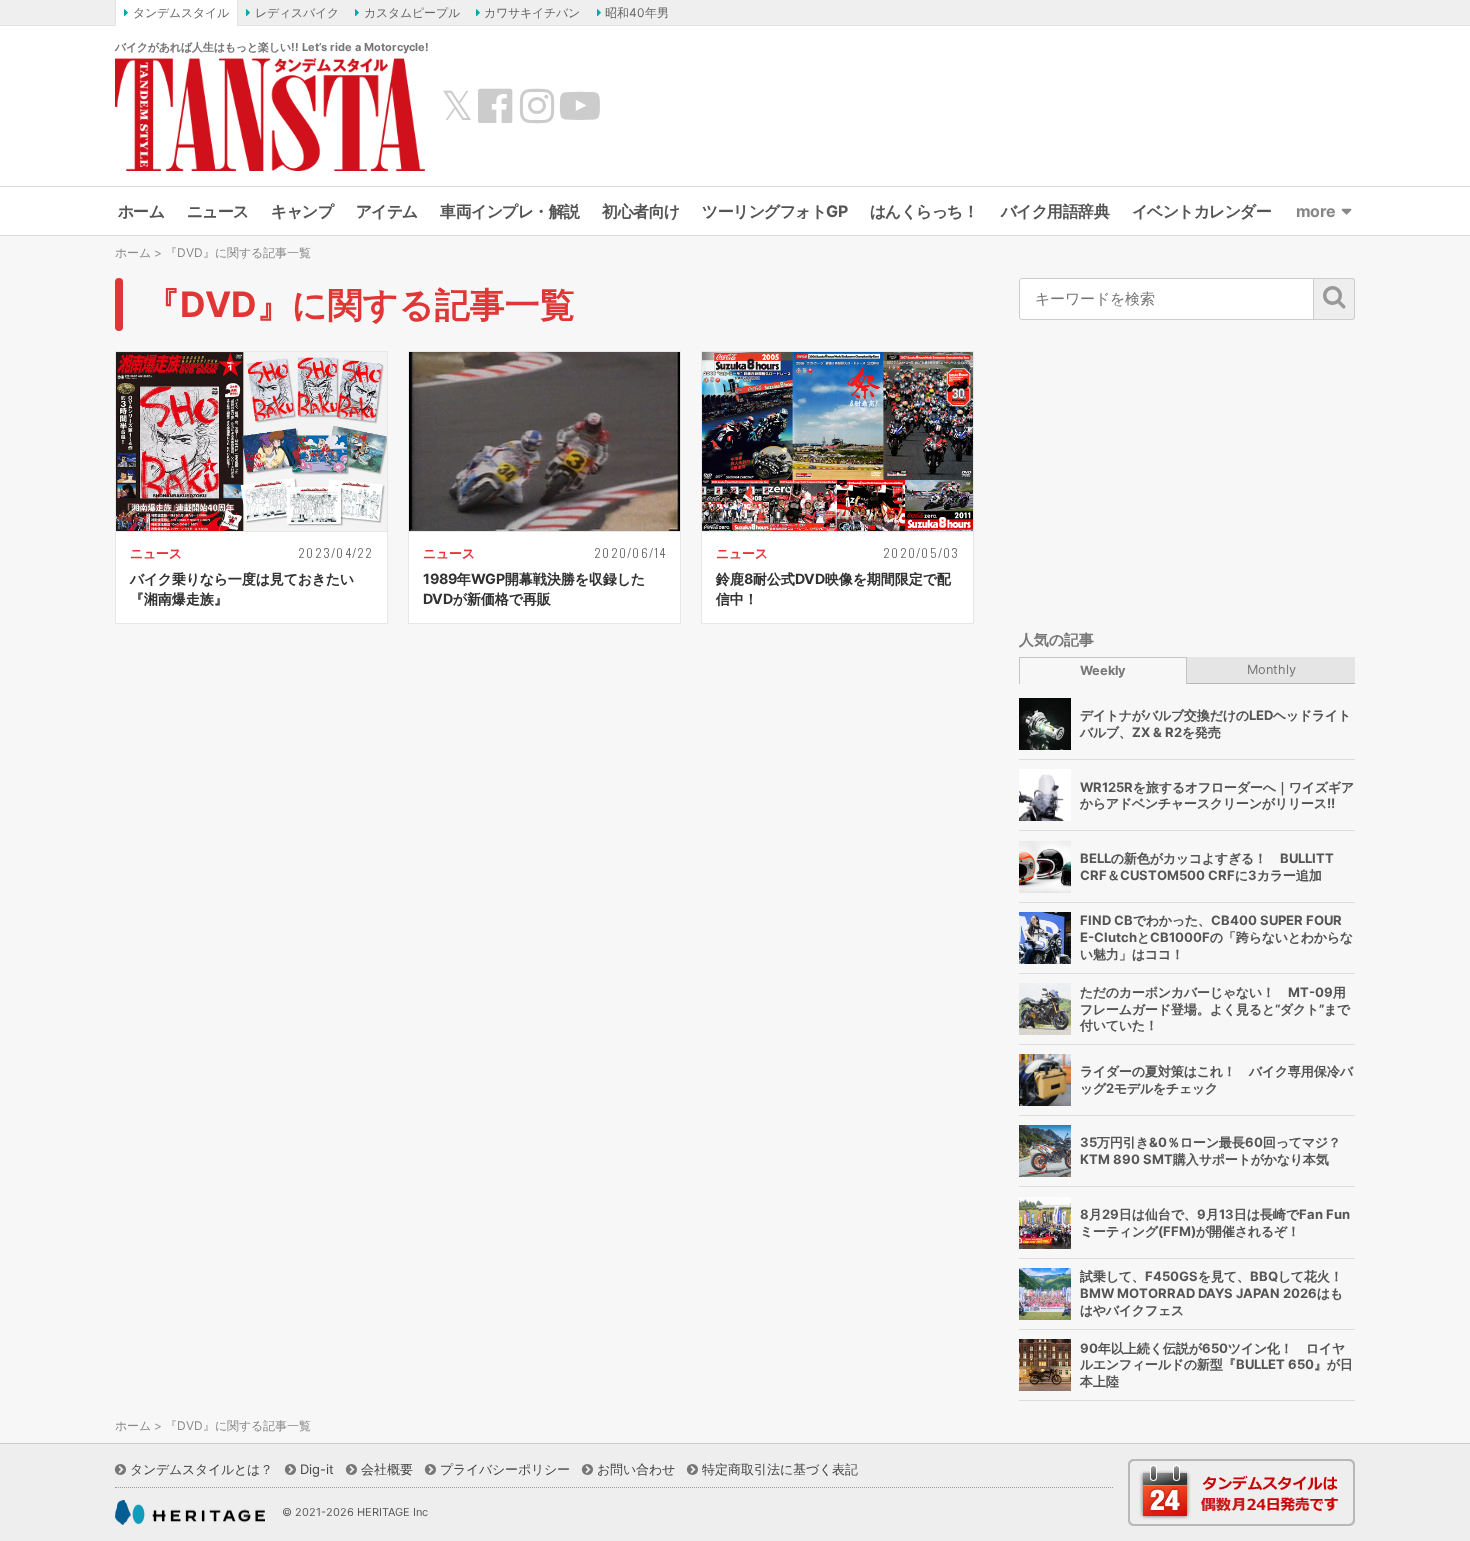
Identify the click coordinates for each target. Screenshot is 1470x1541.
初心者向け (641, 211)
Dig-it (317, 1469)
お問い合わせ (636, 1469)
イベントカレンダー (1202, 211)
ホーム (141, 211)
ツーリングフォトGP (774, 211)
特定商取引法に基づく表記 (780, 1469)
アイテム (387, 211)
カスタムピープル (412, 12)
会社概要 (387, 1469)
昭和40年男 (637, 12)
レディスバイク (297, 12)
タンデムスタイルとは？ (201, 1469)
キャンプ (302, 211)
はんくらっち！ (924, 211)
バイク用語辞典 (1055, 211)
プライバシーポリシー (505, 1469)
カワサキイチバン (532, 12)
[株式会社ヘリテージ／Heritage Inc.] (190, 1513)
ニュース (218, 211)
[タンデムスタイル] (270, 114)
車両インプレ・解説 (510, 211)
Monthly (1271, 669)
